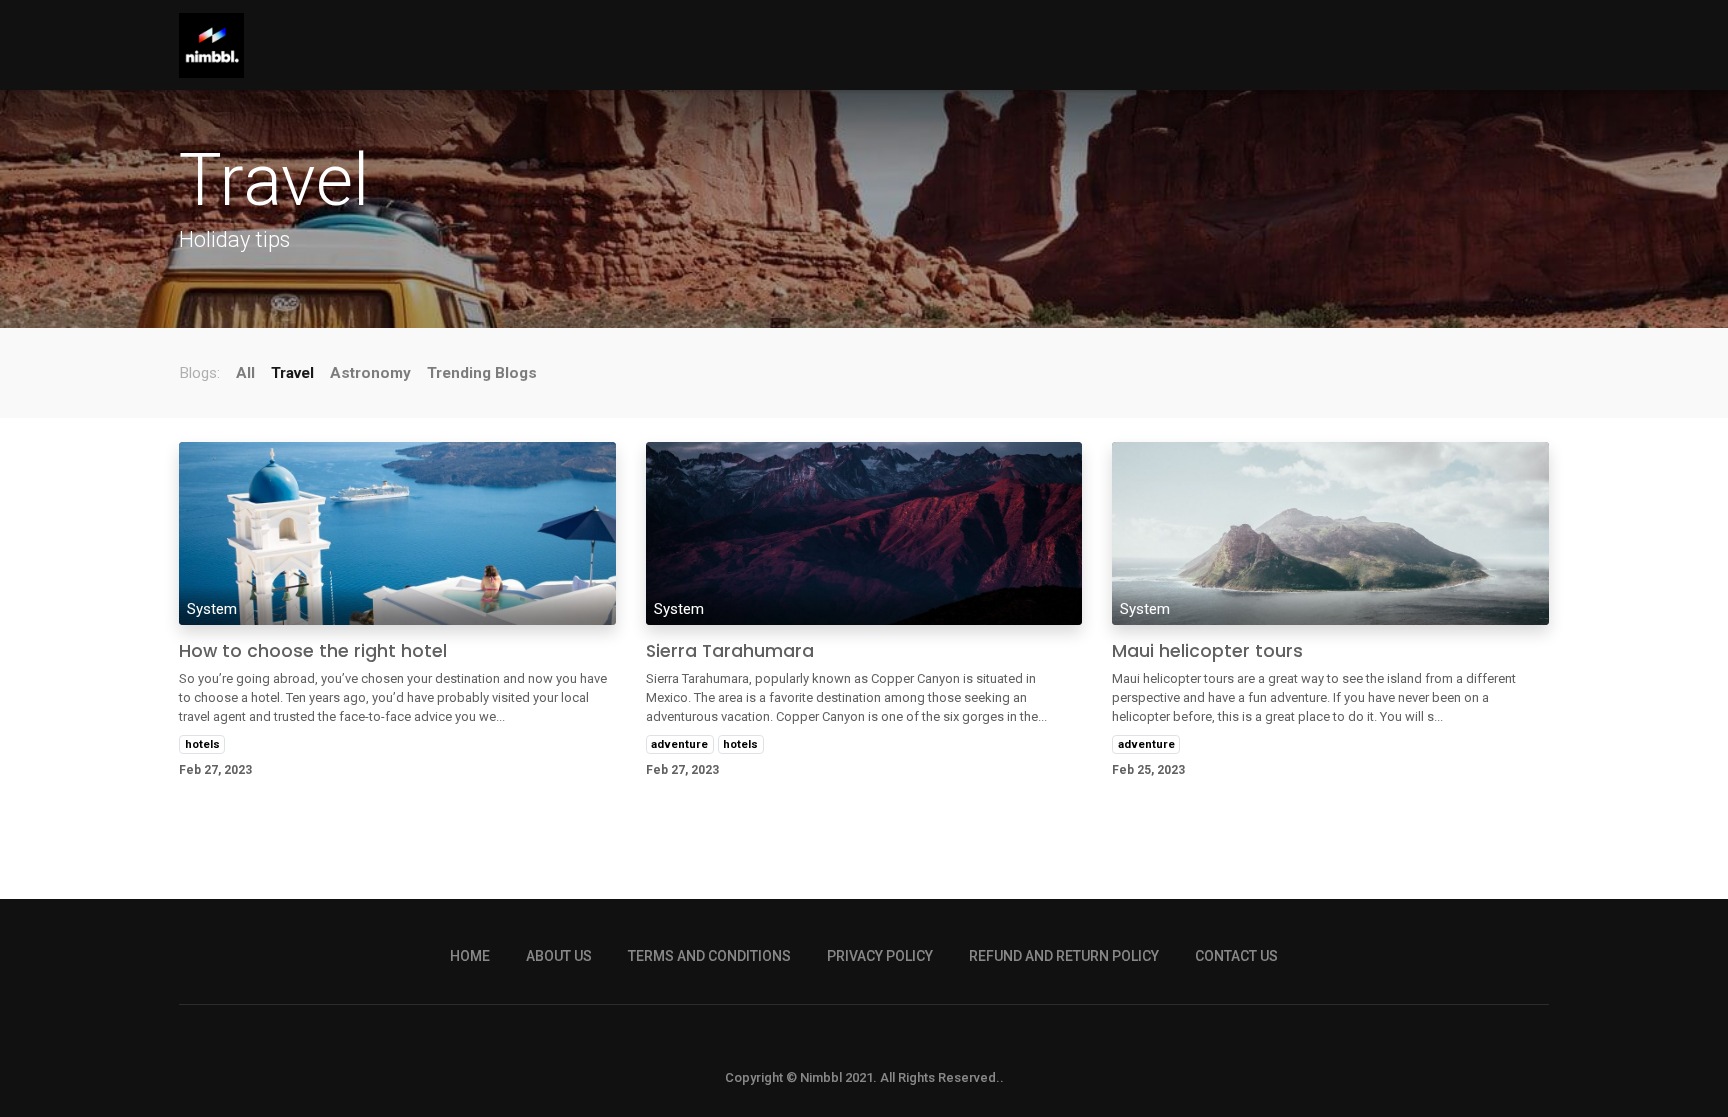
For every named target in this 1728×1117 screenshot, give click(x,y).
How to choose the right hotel (313, 651)
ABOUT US (559, 956)
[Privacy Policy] (880, 942)
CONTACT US (1236, 956)
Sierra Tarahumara (730, 651)
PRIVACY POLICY (880, 956)
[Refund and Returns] (1064, 942)
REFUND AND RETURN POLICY (1064, 956)
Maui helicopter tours (1207, 651)
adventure (679, 744)
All (245, 373)
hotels (202, 744)
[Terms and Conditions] (709, 942)
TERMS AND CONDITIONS (709, 956)
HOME (470, 956)
